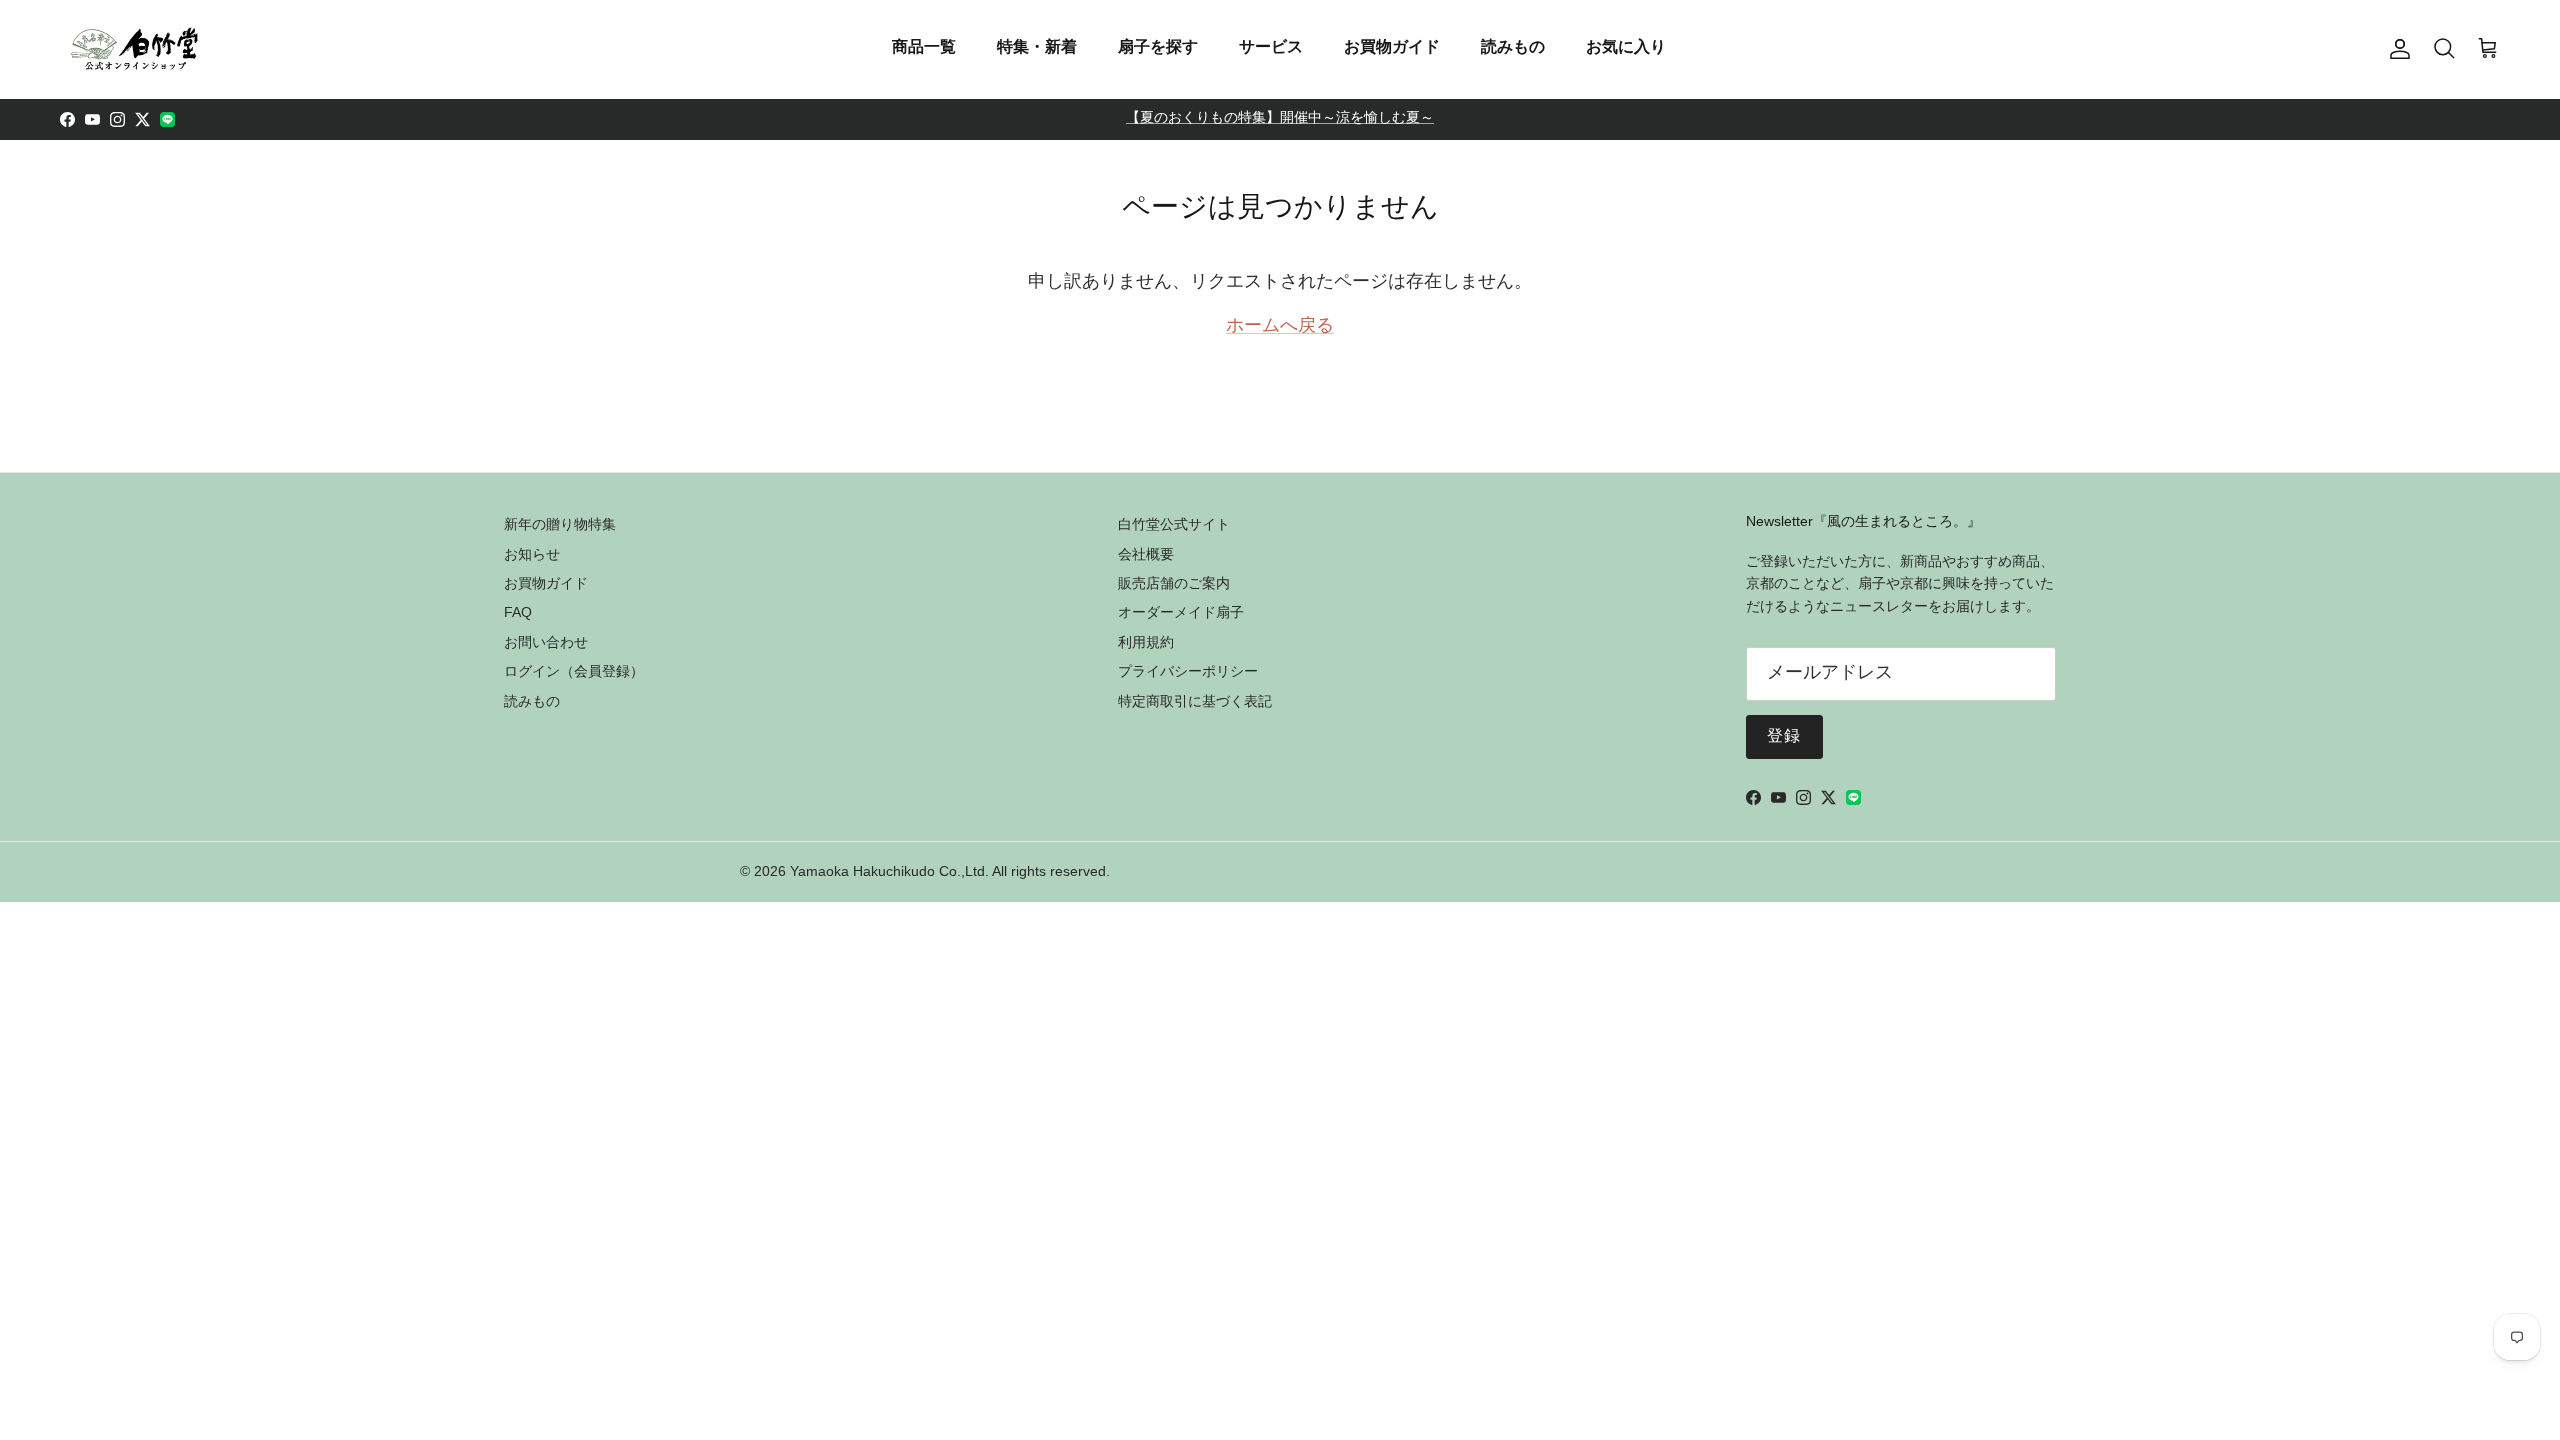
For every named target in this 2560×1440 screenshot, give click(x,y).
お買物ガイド (1392, 46)
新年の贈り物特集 (560, 524)
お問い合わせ (546, 642)
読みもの (1513, 46)
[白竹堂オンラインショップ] (135, 49)
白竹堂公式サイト (1174, 524)
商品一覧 (924, 46)
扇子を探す (1158, 46)
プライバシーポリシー (1188, 671)
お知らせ (532, 554)
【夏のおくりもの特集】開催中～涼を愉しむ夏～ (1280, 119)
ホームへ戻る (1280, 327)
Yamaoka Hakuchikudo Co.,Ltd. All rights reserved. (950, 871)
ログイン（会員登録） (574, 671)
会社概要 (1146, 554)
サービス (1271, 46)
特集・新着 (1037, 46)
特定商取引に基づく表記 (1195, 701)
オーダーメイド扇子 (1181, 612)
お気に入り (1626, 46)
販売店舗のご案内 (1174, 583)
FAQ (518, 612)
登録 (1784, 737)
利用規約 (1146, 642)
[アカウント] (2396, 49)
